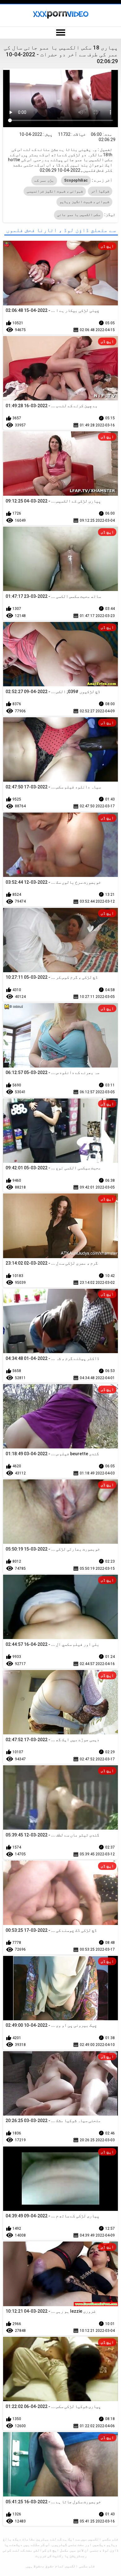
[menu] (60, 33)
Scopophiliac (76, 180)
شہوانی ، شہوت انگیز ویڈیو (84, 202)
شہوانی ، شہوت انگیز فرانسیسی (55, 191)
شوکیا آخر (100, 191)
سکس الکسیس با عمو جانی (79, 215)
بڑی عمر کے (44, 180)
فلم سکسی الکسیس (80, 2566)
